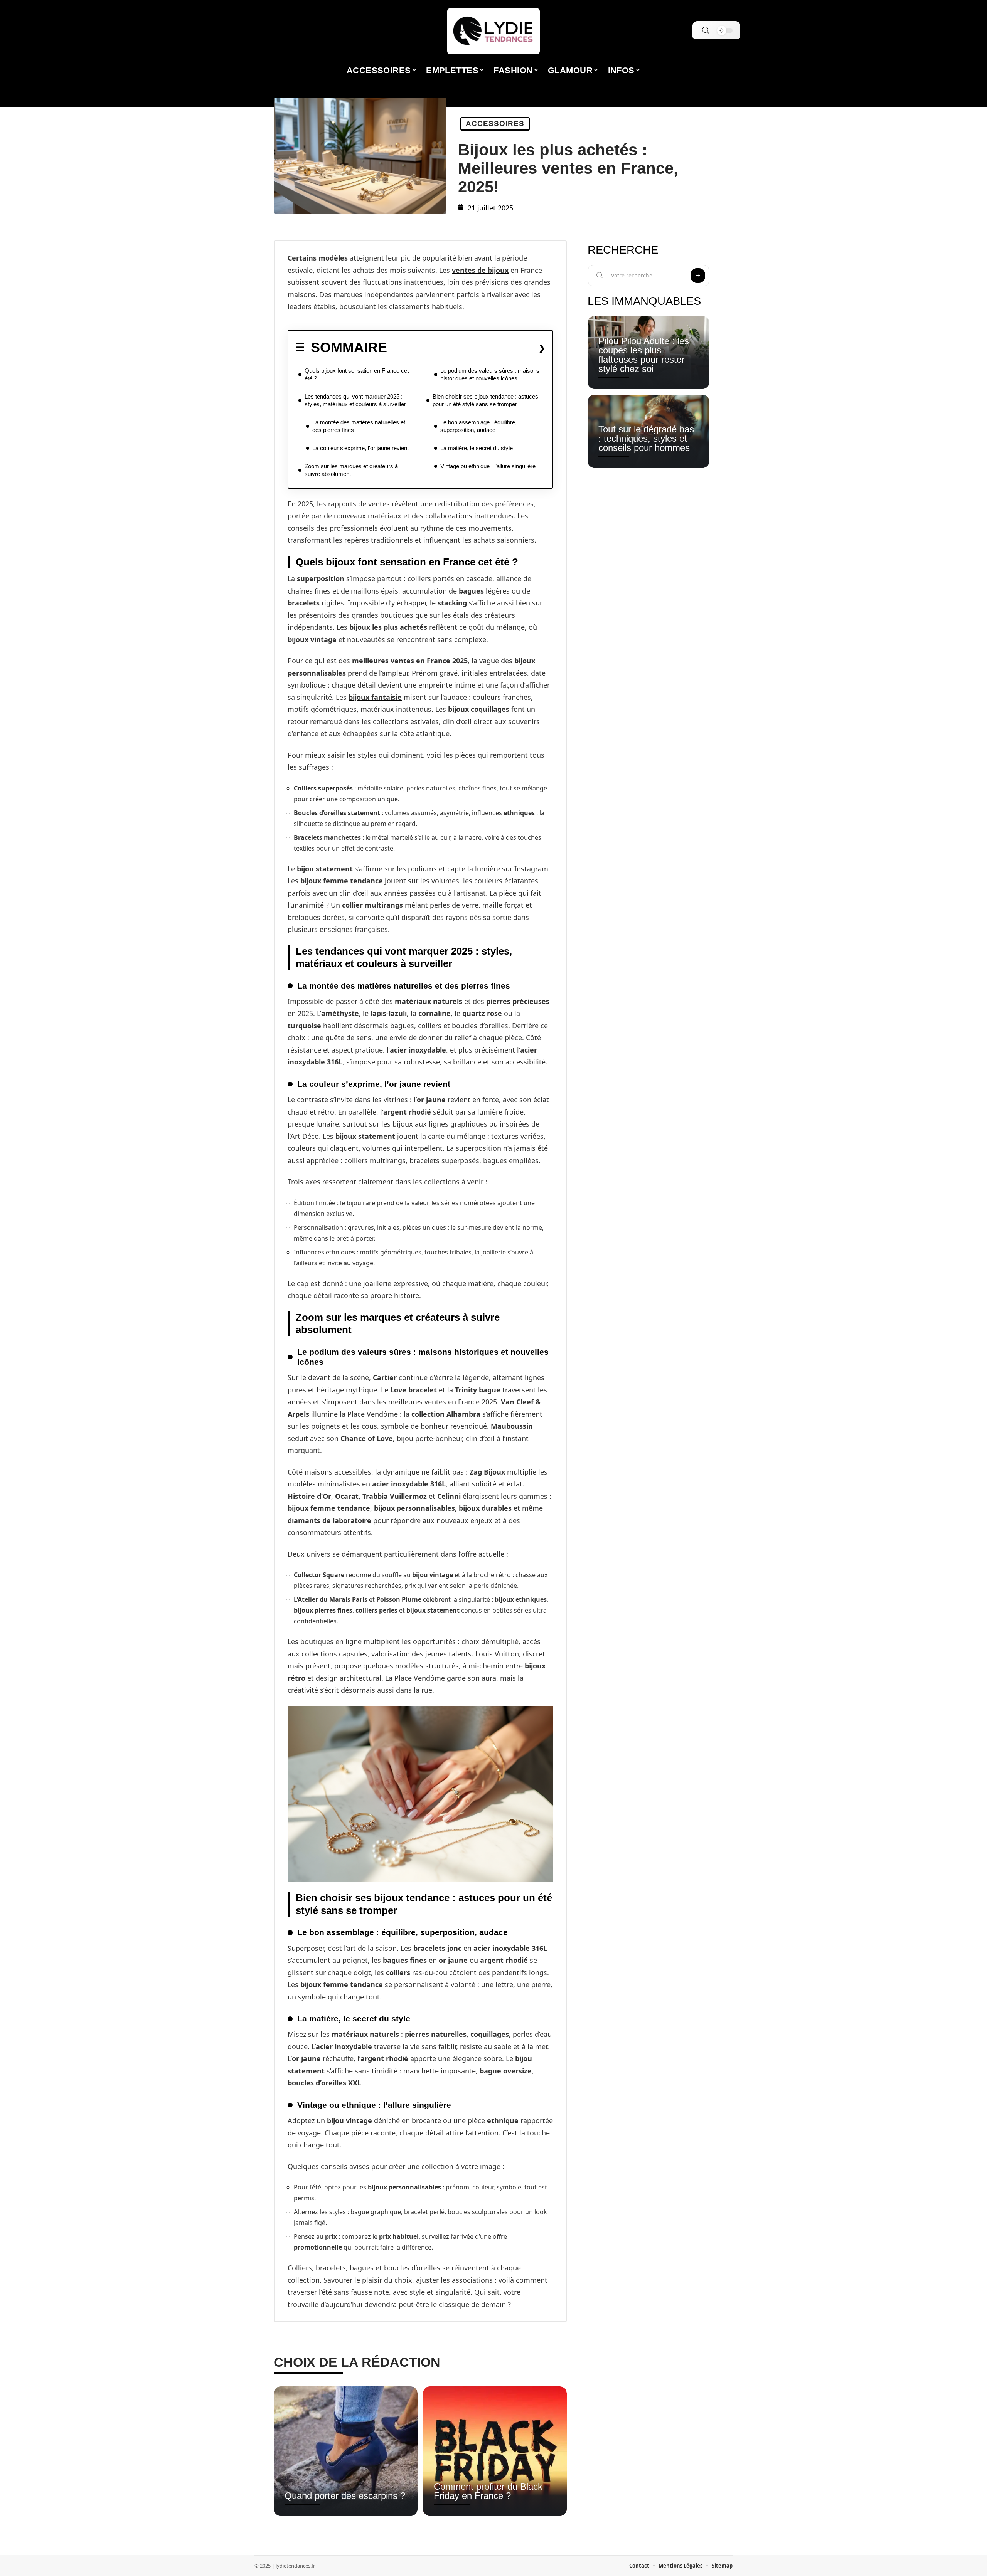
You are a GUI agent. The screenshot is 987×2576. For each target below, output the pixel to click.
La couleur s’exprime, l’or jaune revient (360, 448)
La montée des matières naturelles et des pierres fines (359, 426)
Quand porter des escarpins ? (345, 2496)
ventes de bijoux (480, 270)
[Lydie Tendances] (493, 31)
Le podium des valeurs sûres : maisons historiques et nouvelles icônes (490, 374)
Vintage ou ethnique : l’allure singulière (488, 466)
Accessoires (495, 124)
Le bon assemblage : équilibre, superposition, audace (478, 426)
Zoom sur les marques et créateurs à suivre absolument (351, 470)
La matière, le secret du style (477, 448)
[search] (706, 30)
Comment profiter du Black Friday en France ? (488, 2491)
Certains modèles (318, 258)
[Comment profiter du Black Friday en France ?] (495, 2451)
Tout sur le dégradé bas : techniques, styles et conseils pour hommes (646, 438)
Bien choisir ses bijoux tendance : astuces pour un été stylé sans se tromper (485, 400)
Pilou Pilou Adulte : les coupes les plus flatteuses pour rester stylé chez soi (644, 355)
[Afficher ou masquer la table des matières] (466, 348)
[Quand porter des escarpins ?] (346, 2451)
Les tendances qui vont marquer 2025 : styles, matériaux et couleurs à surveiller (355, 400)
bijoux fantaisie (375, 697)
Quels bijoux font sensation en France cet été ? (357, 374)
